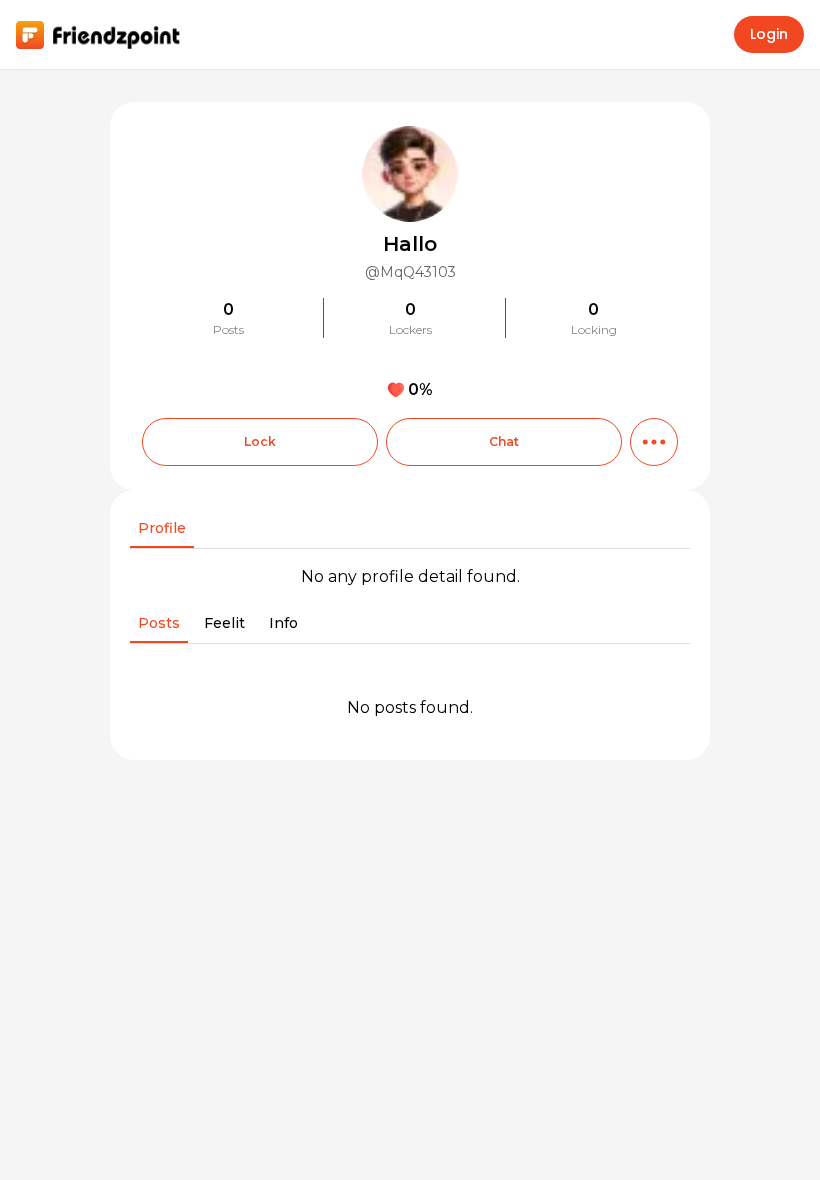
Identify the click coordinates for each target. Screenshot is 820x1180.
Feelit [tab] (224, 623)
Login (769, 34)
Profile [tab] (162, 528)
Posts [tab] (159, 623)
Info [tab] (283, 623)
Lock (260, 441)
